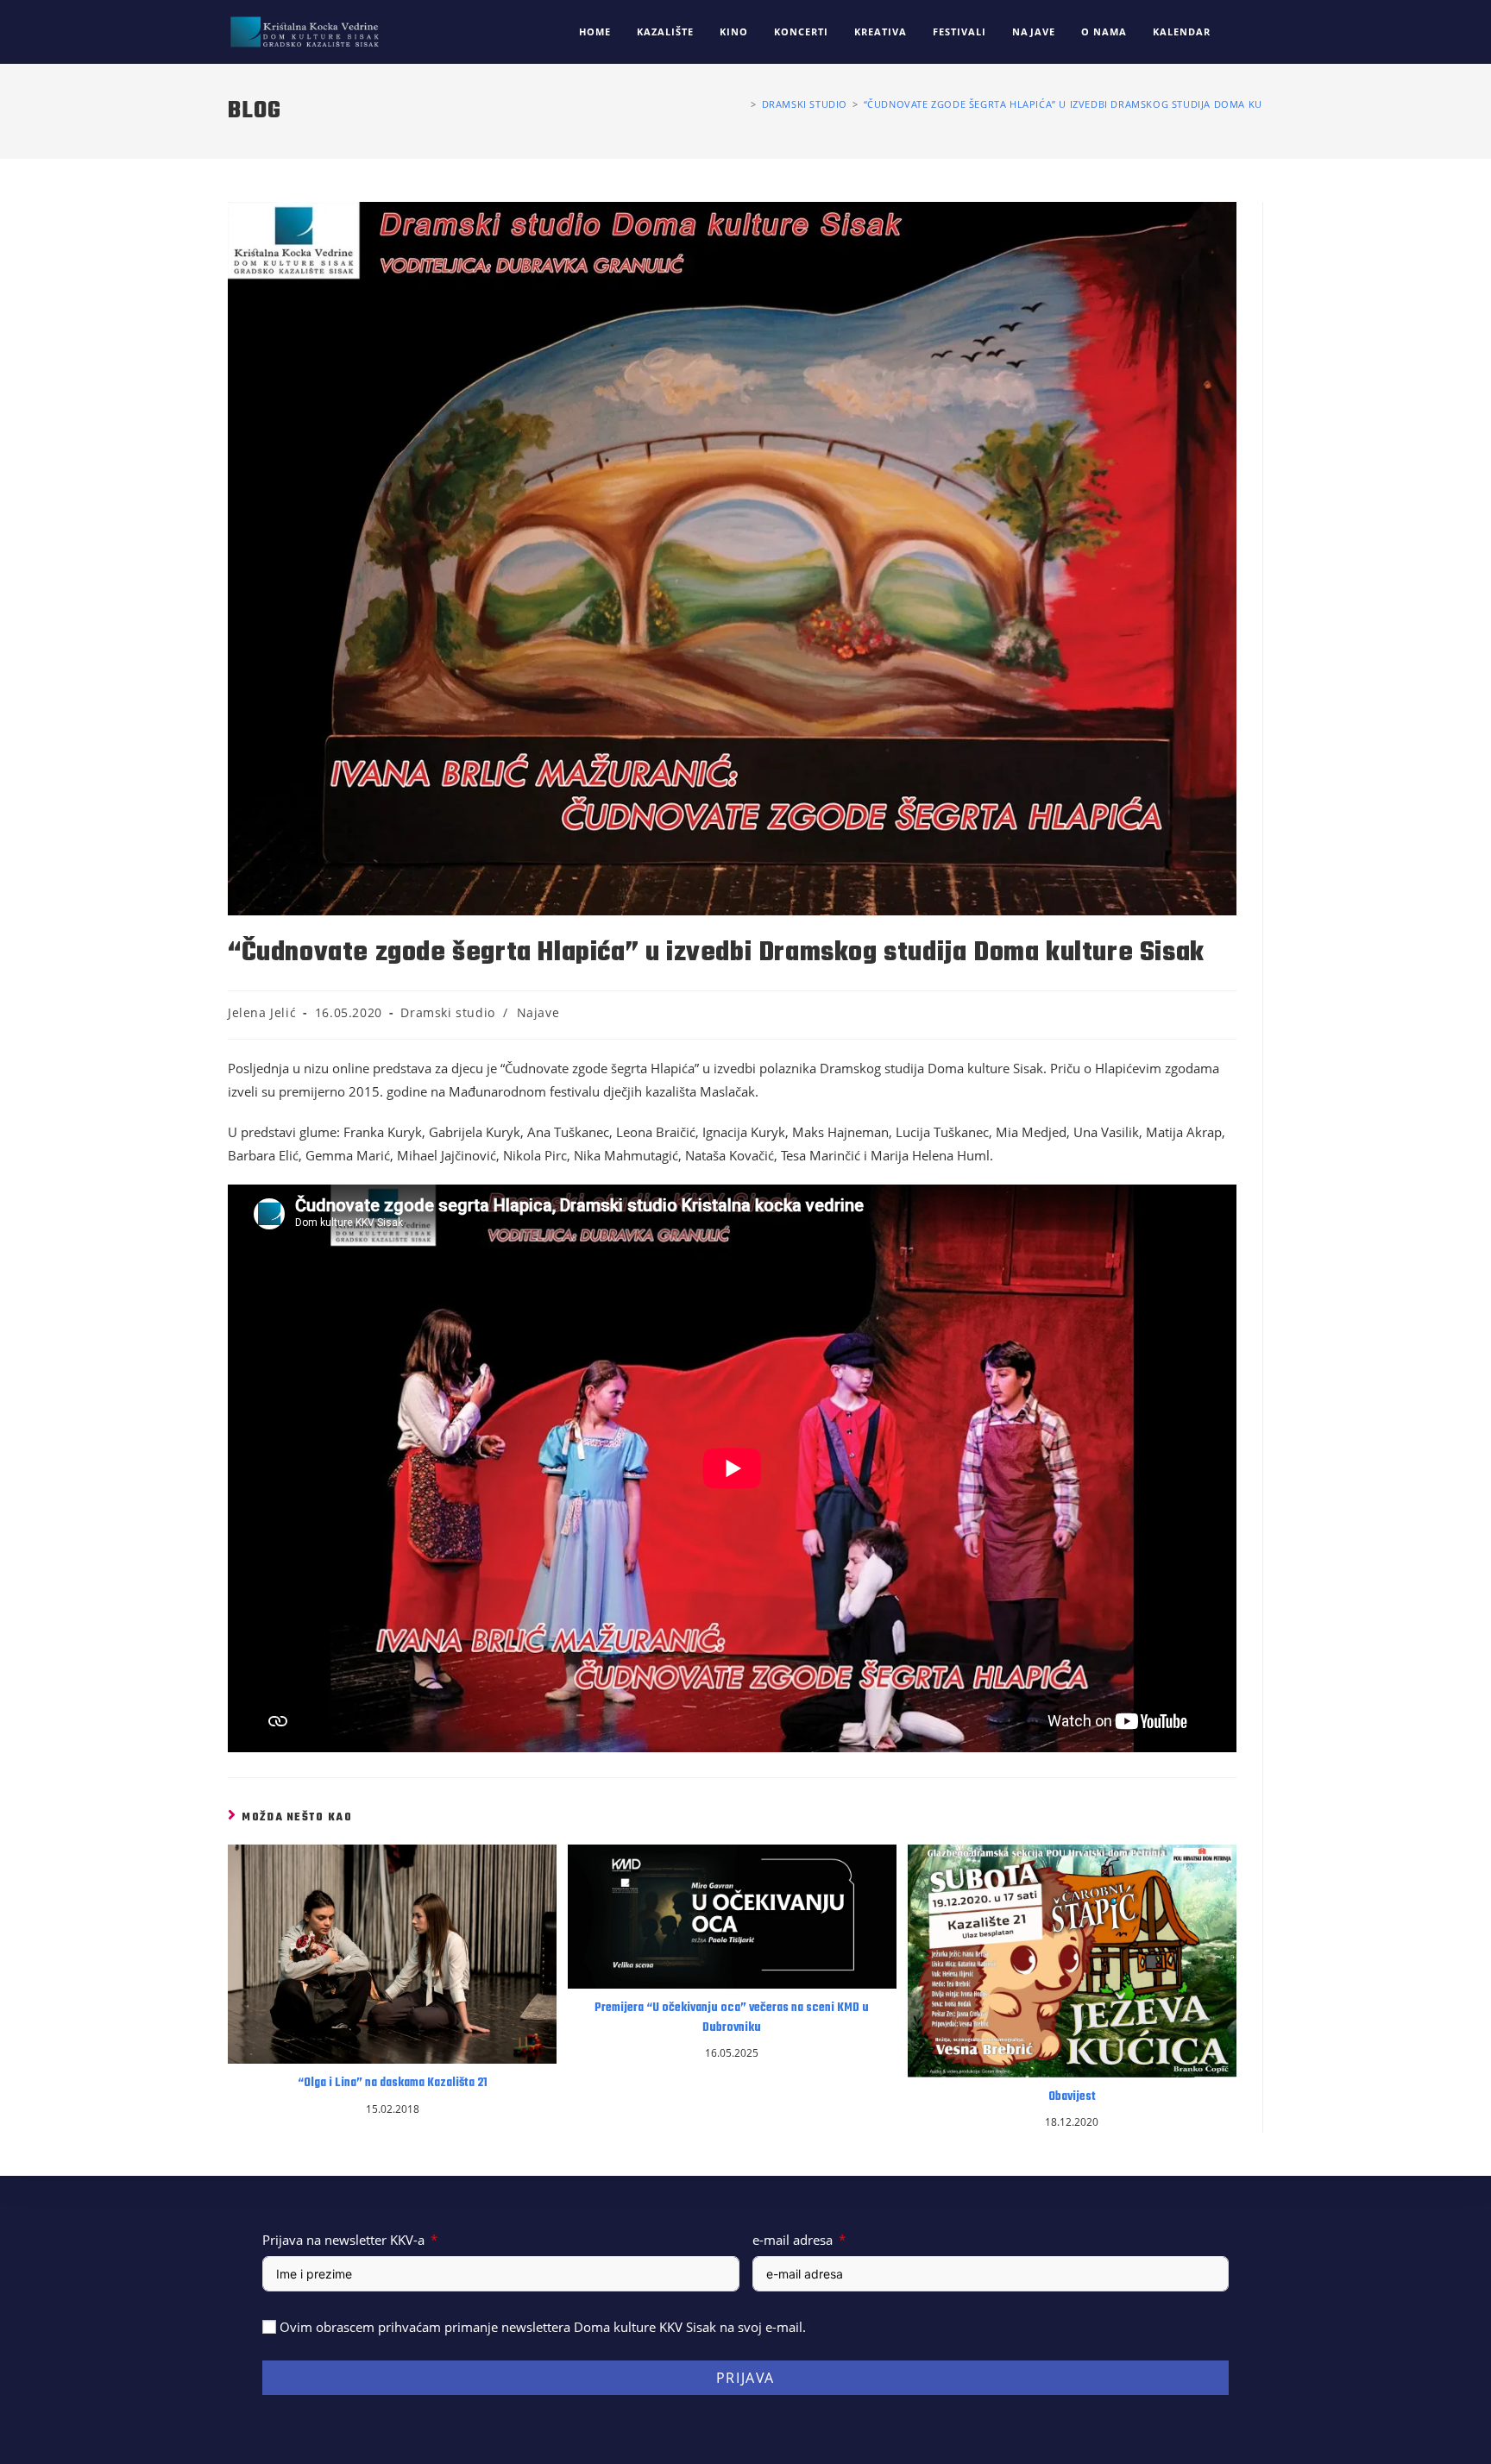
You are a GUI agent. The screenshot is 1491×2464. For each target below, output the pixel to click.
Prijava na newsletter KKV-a (343, 2240)
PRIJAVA (745, 2378)
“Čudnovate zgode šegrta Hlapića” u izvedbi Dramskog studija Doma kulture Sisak (1094, 104)
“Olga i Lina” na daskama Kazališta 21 (393, 2084)
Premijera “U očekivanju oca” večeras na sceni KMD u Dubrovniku (732, 2018)
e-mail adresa (793, 2240)
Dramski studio (447, 1012)
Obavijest (1072, 2097)
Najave (538, 1012)
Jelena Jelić (262, 1012)
